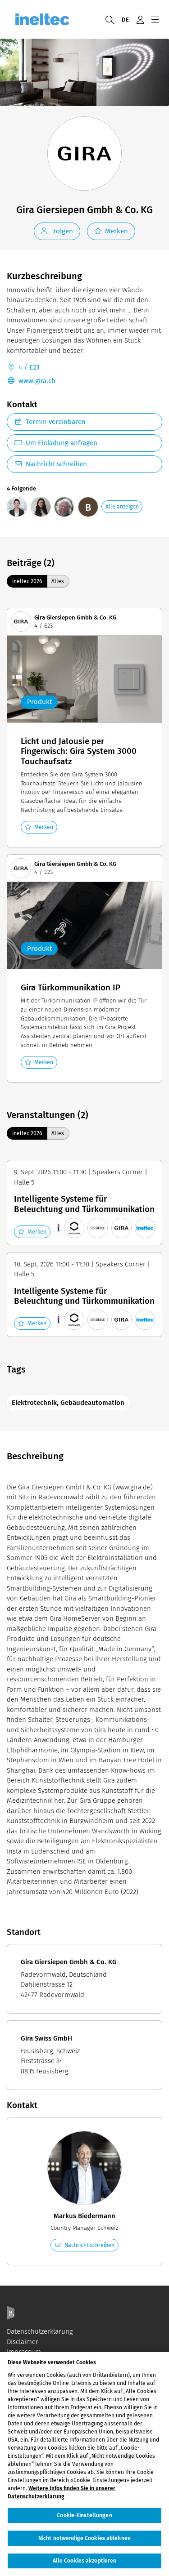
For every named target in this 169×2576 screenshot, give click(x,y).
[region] (84, 2464)
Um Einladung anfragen (62, 443)
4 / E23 (29, 367)
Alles (58, 581)
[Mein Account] (140, 19)
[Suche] (110, 19)
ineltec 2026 (27, 581)
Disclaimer (23, 2342)
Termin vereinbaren (56, 422)
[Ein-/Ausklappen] (155, 19)
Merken (116, 231)
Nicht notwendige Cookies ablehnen (84, 2538)
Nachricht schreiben (56, 464)
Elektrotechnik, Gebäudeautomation (68, 1403)
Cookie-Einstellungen (84, 2515)
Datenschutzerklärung (40, 2331)
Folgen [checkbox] (63, 231)
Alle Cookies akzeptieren (85, 2561)
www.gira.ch (37, 381)
